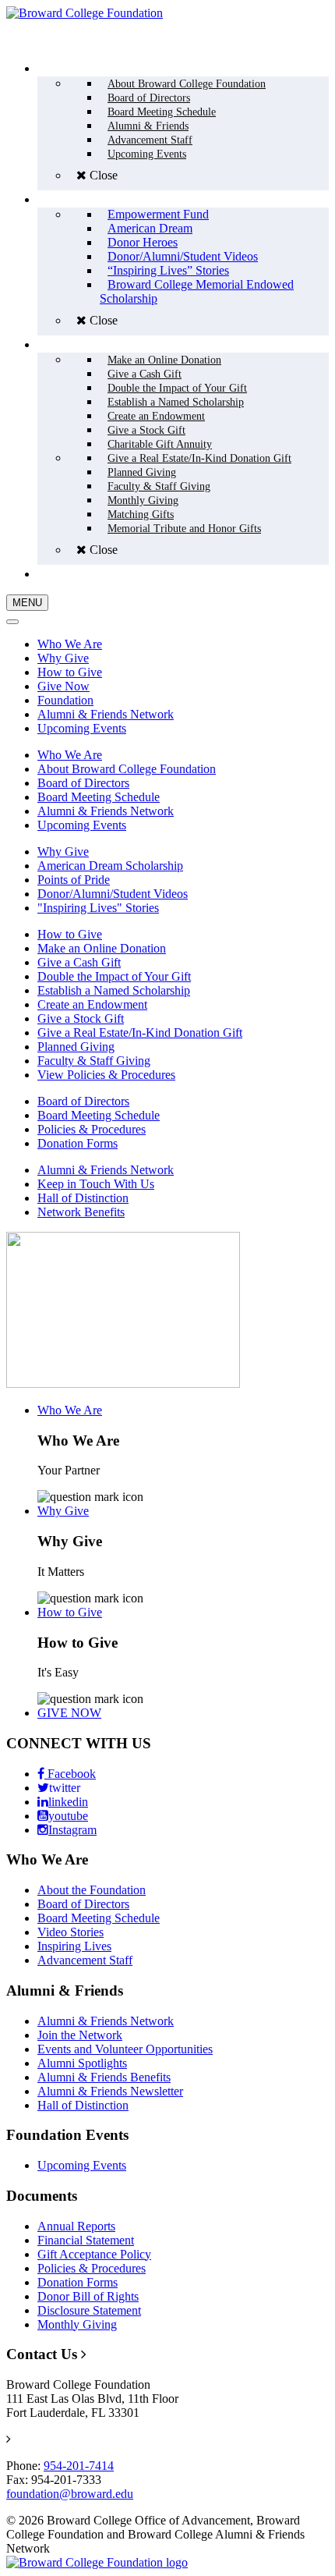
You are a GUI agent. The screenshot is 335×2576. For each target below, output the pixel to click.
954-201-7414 (79, 2466)
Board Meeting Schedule (99, 797)
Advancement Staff (85, 1960)
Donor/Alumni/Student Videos (113, 894)
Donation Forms (78, 1143)
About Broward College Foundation (127, 769)
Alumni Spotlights (82, 2063)
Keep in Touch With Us (96, 1184)
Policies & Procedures (92, 1129)
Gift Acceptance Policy (94, 2254)
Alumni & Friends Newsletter (110, 2091)
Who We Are (70, 644)
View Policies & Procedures (106, 1075)
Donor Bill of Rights (88, 2296)
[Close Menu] (12, 622)
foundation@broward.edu (70, 2494)
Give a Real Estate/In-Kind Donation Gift (140, 1033)
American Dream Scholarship (110, 866)
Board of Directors (83, 783)
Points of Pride (74, 880)
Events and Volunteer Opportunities (125, 2049)
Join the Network (80, 2035)
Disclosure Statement (89, 2310)
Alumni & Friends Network (106, 714)
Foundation (65, 700)
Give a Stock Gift (81, 1018)
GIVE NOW (69, 1713)
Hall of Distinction (83, 1198)
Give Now (63, 686)
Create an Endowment (92, 1004)
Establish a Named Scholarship (114, 990)
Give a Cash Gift (79, 962)
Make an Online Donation (102, 948)
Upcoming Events (82, 728)
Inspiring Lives (74, 1946)
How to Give (70, 672)
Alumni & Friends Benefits (104, 2077)
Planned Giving (76, 1047)
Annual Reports (76, 2226)
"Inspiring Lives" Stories (98, 908)
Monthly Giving (77, 2324)
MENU (27, 603)
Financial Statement (86, 2240)
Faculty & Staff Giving (94, 1061)
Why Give (63, 658)
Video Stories (71, 1932)
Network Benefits (81, 1212)
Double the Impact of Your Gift (114, 976)
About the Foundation (92, 1890)
